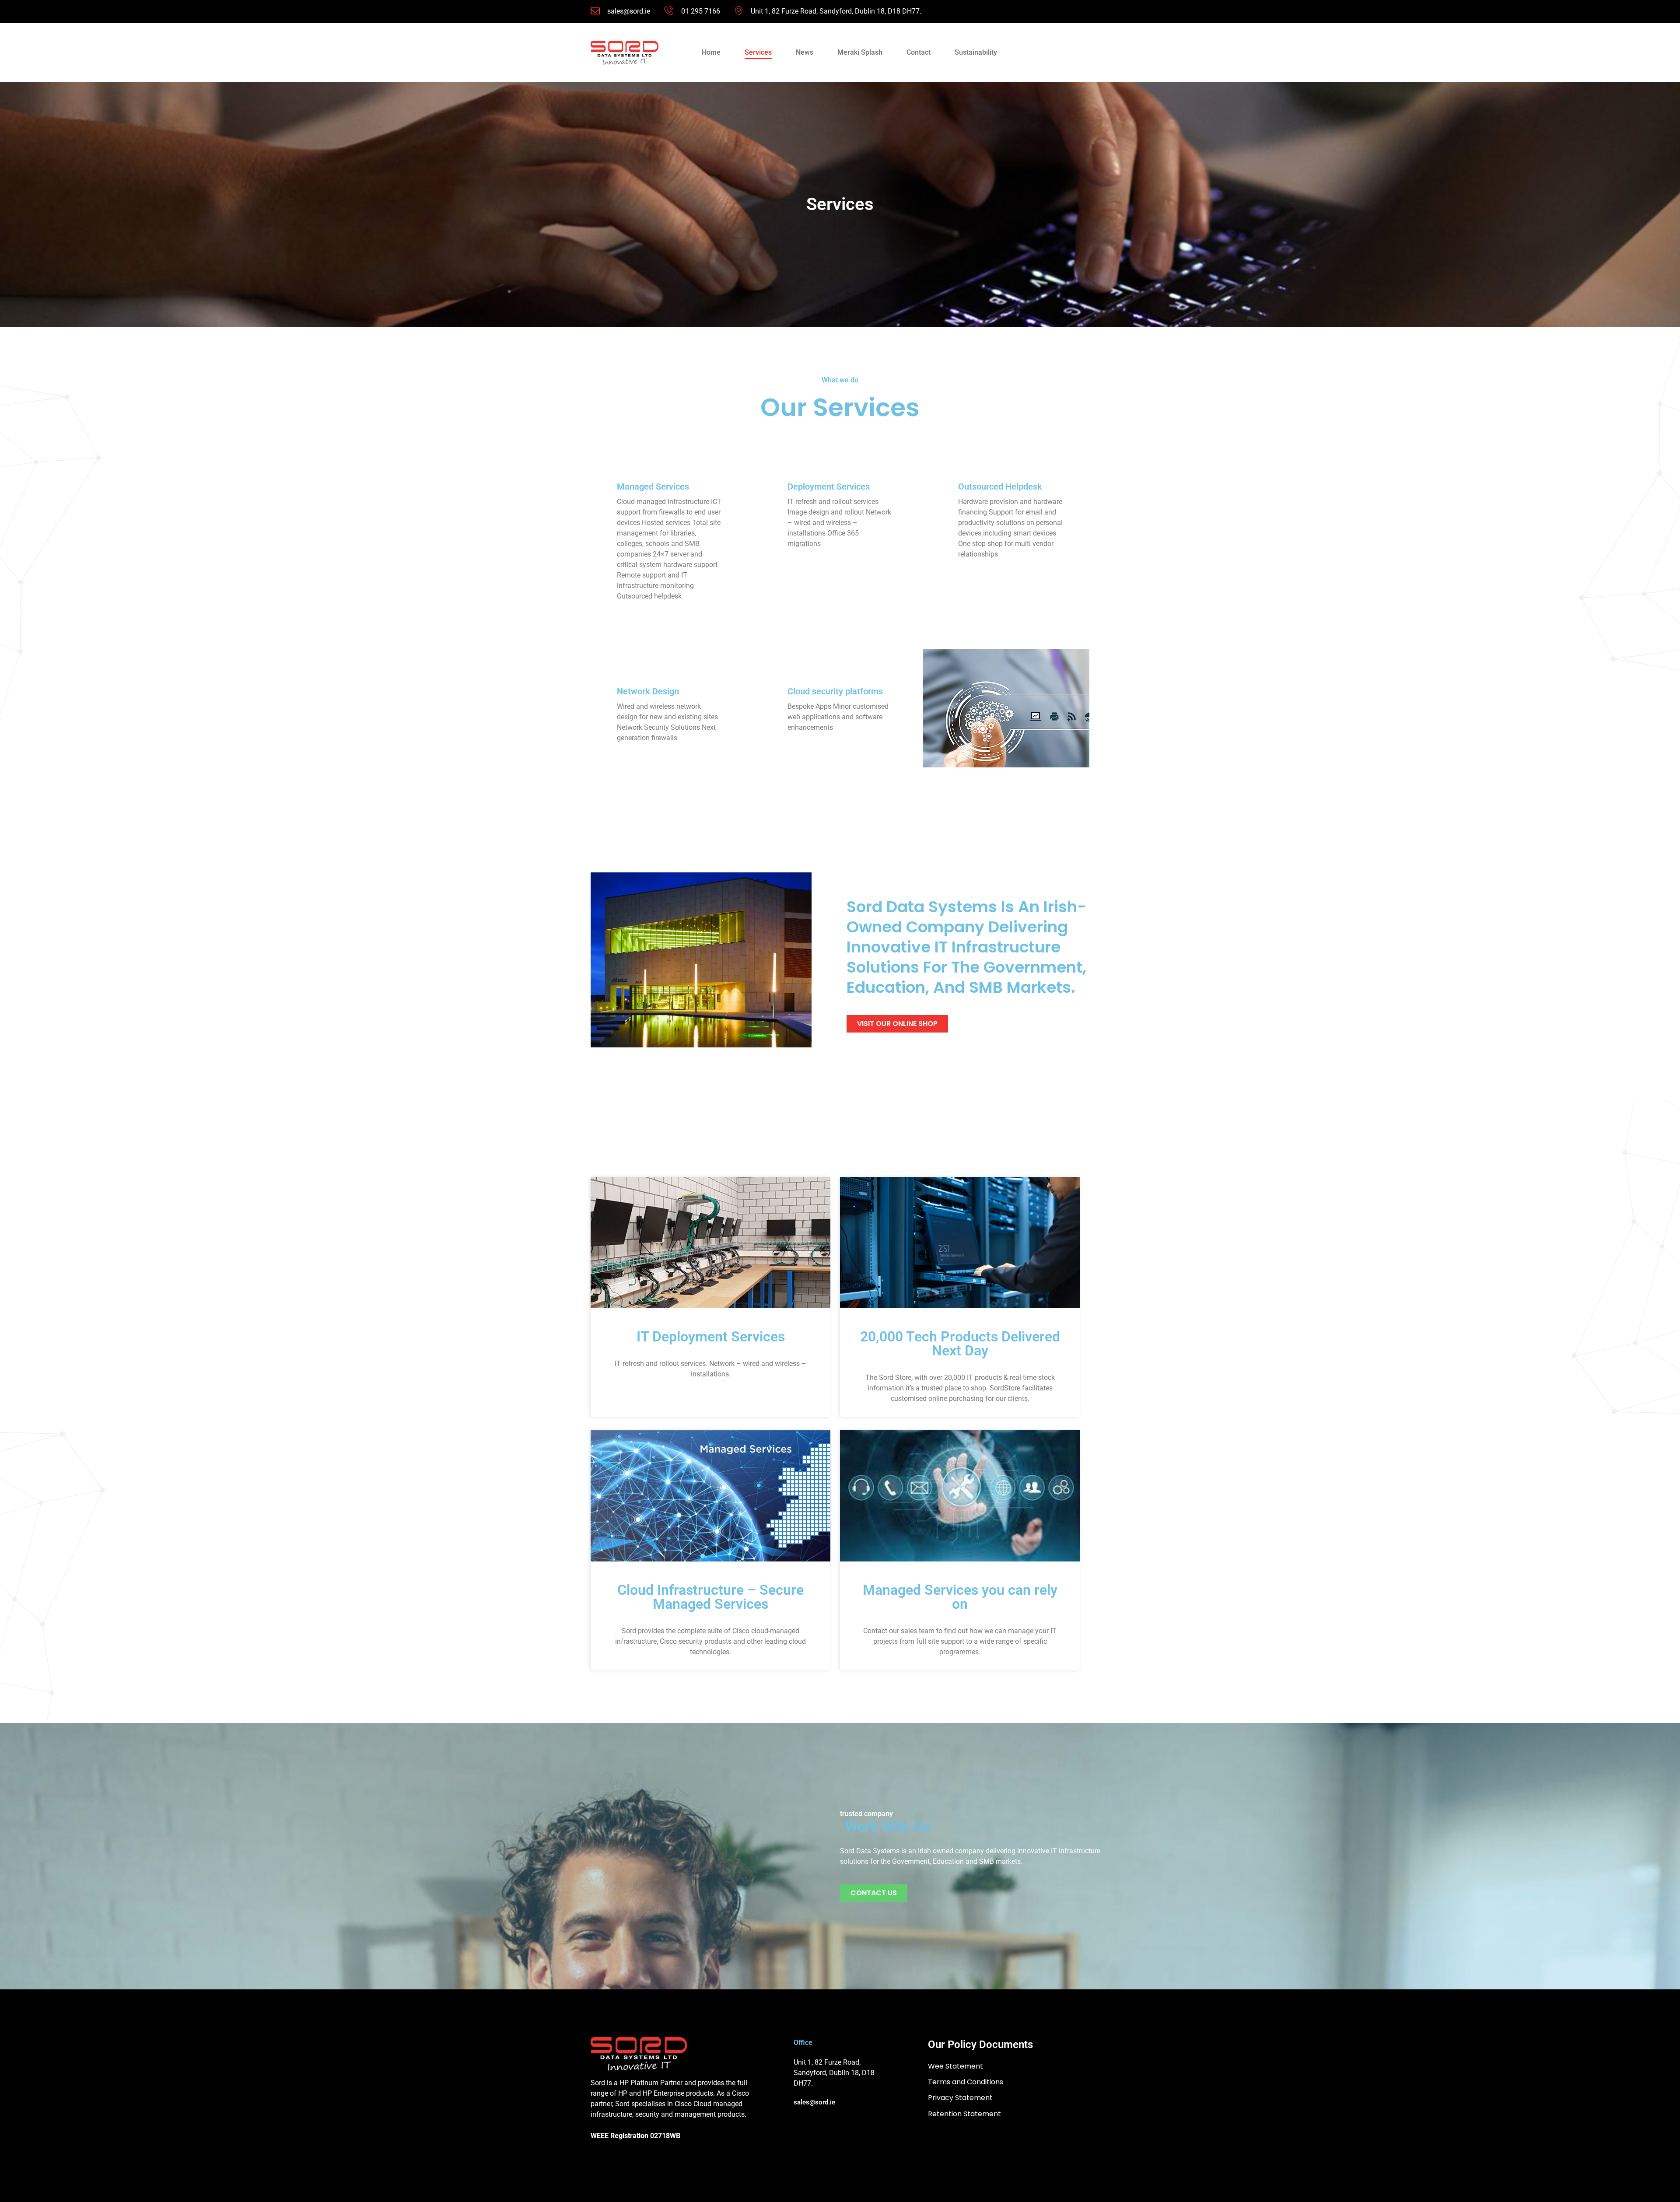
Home (711, 52)
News (805, 52)
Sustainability (976, 52)
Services (758, 52)
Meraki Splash (860, 52)
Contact (919, 52)
